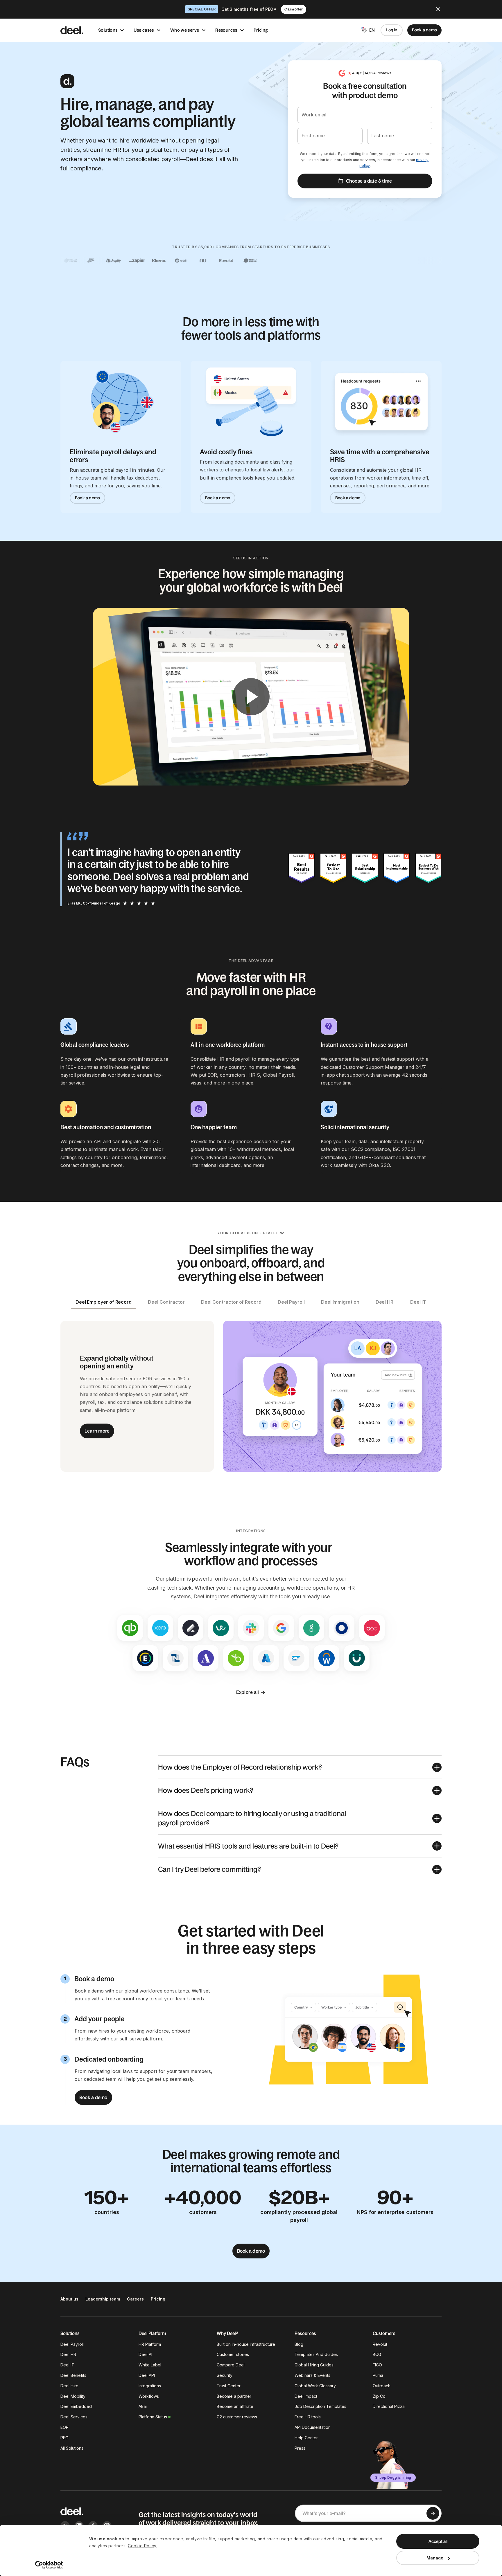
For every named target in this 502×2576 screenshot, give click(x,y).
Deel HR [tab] (384, 1302)
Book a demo (424, 30)
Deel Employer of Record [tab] (104, 1302)
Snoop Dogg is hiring (393, 2477)
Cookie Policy (142, 2546)
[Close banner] (438, 9)
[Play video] (251, 697)
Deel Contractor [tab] (166, 1302)
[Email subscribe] (433, 2513)
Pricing (261, 30)
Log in (391, 30)
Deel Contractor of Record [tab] (231, 1302)
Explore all (248, 1692)
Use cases (144, 30)
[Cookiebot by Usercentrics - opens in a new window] (49, 2565)
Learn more (97, 1431)
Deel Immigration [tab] (340, 1302)
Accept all (438, 2541)
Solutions (108, 30)
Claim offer (294, 9)
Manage (435, 2558)
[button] (300, 1767)
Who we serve (185, 30)
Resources (226, 30)
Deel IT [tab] (418, 1302)
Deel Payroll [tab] (291, 1302)
